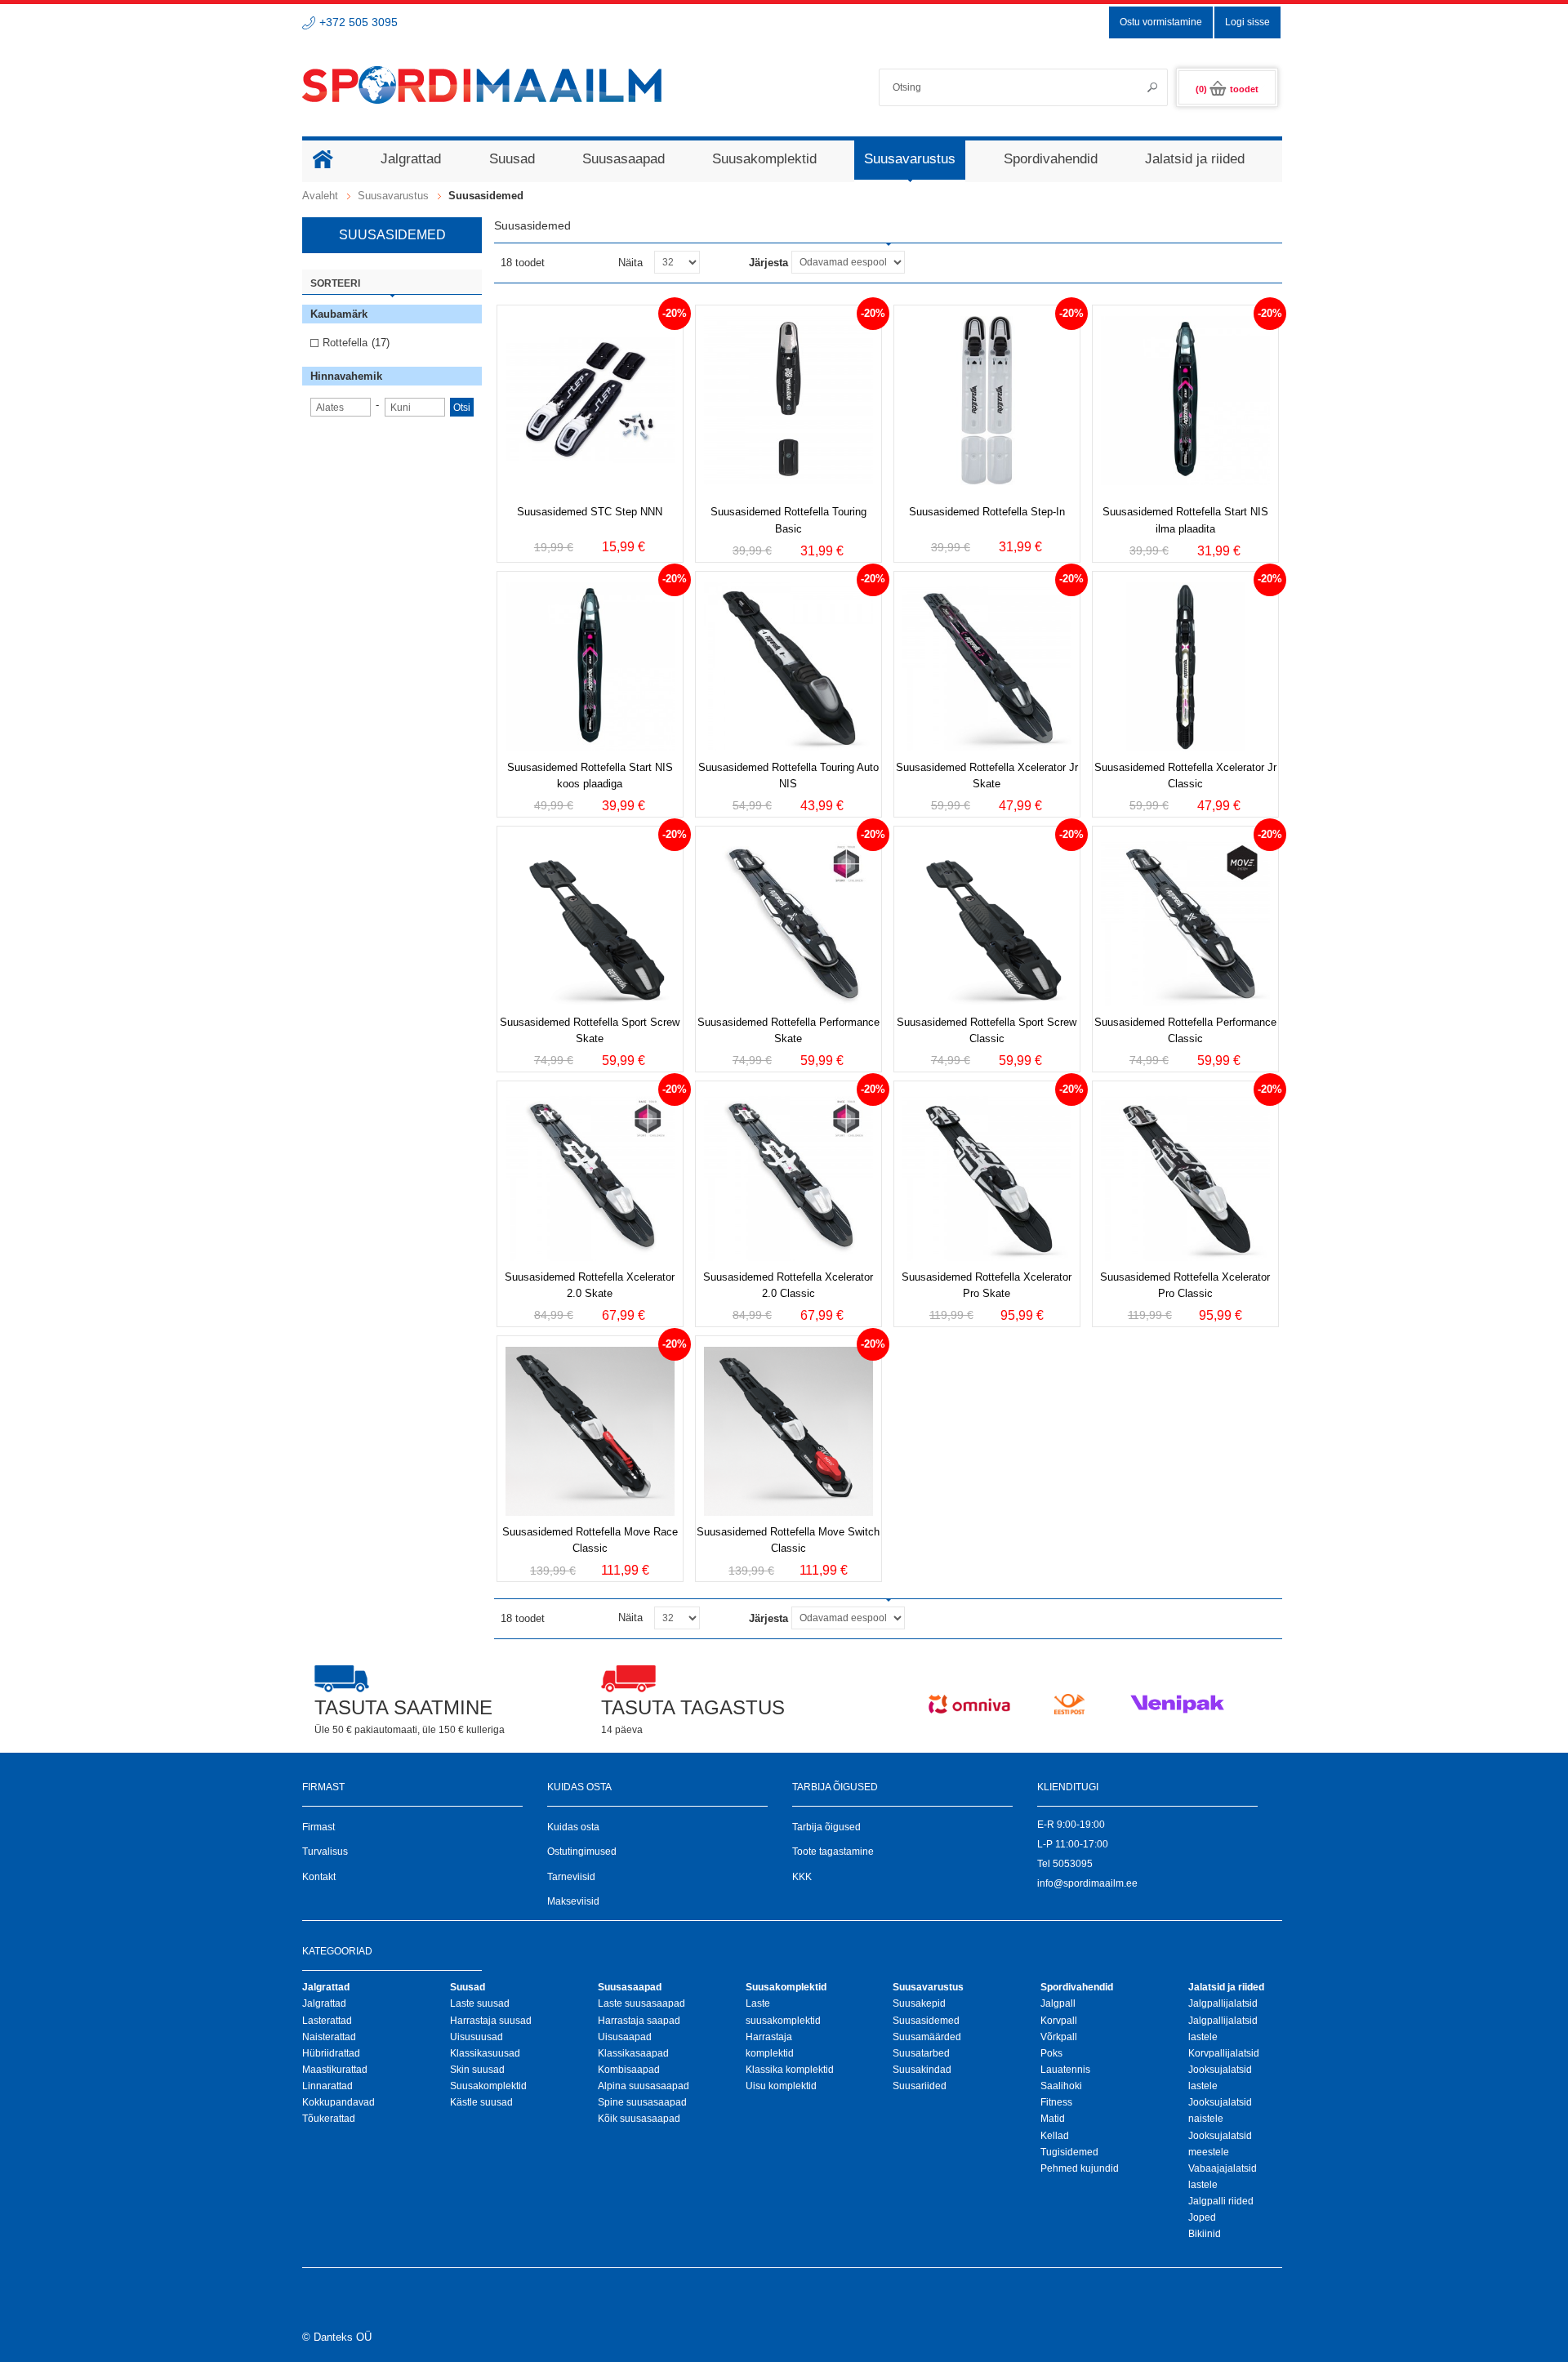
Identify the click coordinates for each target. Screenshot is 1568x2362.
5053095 (1073, 1864)
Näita (630, 263)
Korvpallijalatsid (1224, 2053)
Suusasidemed (926, 2021)
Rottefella (345, 343)
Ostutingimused (582, 1852)
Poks (1051, 2053)
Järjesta (768, 263)
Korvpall (1059, 2021)
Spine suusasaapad (642, 2102)
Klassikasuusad (485, 2053)
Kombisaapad (629, 2070)
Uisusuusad (477, 2037)
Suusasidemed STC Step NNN (590, 512)
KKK (802, 1877)
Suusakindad (922, 2070)
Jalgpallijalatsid (1223, 2003)
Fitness (1056, 2102)
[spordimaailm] (482, 85)
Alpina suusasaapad (644, 2086)
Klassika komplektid (790, 2070)
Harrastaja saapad (639, 2021)
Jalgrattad (324, 2003)
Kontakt (319, 1877)
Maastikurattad (335, 2070)
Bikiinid (1205, 2234)
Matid (1053, 2119)
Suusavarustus (393, 196)
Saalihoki (1061, 2086)
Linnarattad (327, 2086)
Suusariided (920, 2086)
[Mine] (1147, 87)
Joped (1202, 2217)
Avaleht (320, 196)
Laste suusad (480, 2003)
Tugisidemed (1069, 2152)
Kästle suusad (481, 2102)
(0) (1227, 89)
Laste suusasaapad (641, 2003)
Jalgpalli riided (1221, 2201)
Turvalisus (325, 1852)
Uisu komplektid (781, 2086)
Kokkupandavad (339, 2102)
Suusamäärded (927, 2037)
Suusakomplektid (488, 2086)
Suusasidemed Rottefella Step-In (987, 512)
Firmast (318, 1827)
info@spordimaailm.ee (1087, 1883)
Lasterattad (327, 2021)
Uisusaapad (625, 2037)
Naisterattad (329, 2037)
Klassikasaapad (633, 2053)
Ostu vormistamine (1161, 22)
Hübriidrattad (331, 2053)
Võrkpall (1059, 2037)
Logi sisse (1247, 22)
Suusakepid (919, 2003)
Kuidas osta (573, 1827)
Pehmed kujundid (1080, 2168)
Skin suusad (477, 2070)
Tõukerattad (329, 2119)
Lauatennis (1065, 2070)
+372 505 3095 (359, 22)
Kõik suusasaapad (639, 2119)
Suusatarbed (921, 2053)
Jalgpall (1058, 2003)
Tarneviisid (571, 1877)
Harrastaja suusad (491, 2021)
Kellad (1055, 2136)
